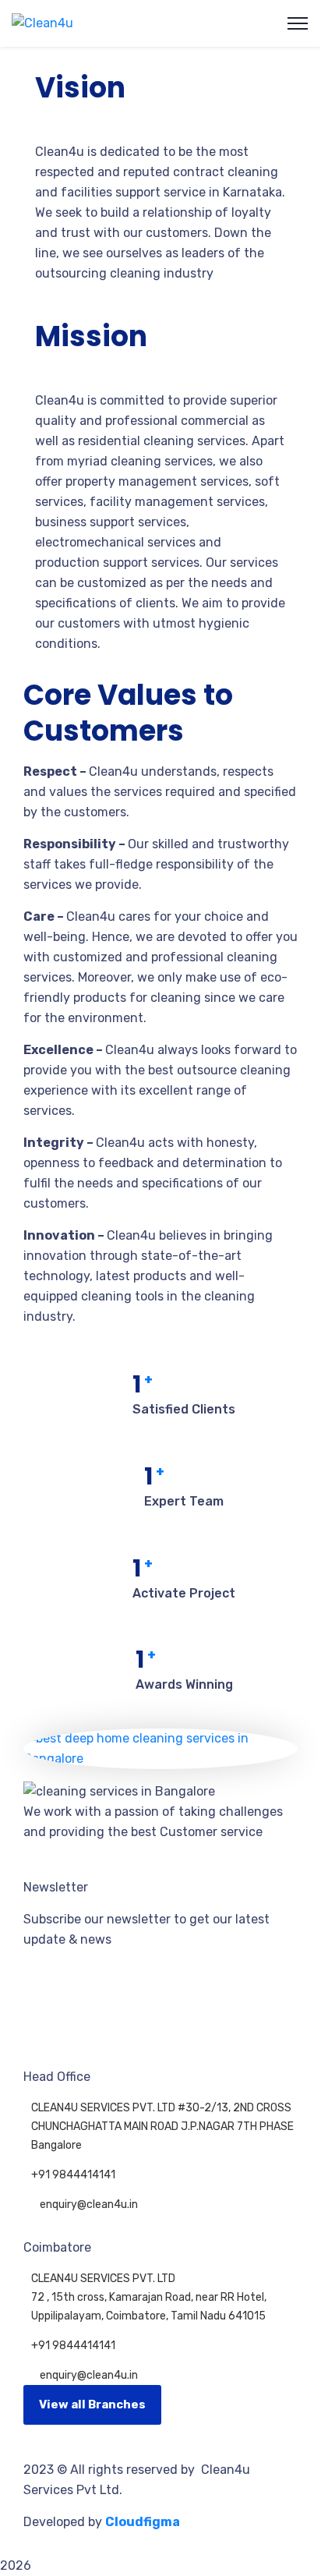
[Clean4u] (42, 23)
